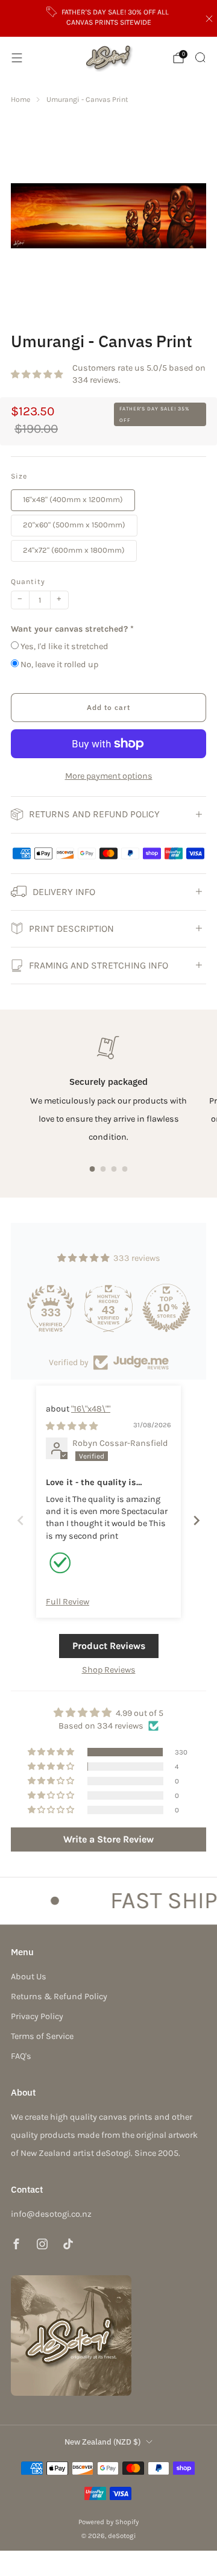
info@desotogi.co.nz (51, 2214)
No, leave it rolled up (59, 664)
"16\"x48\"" (91, 1409)
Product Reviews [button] (109, 1646)
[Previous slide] (20, 1520)
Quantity (28, 582)
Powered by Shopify (108, 2522)
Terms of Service (42, 2036)
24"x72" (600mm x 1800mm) (74, 550)
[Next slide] (197, 1520)
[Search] (200, 57)
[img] (72, 1426)
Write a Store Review (108, 1839)
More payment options (109, 776)
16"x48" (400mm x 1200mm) (73, 499)
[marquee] (108, 1901)
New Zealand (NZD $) (102, 2442)
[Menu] (17, 58)
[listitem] (108, 18)
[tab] (93, 1169)
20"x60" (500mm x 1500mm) (74, 525)
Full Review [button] (68, 1602)
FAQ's (21, 2056)
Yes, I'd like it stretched (64, 646)
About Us (29, 1977)
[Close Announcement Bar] (209, 19)
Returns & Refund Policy (59, 1996)
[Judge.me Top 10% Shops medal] (166, 1308)
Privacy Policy (37, 2016)
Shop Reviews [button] (109, 1670)
